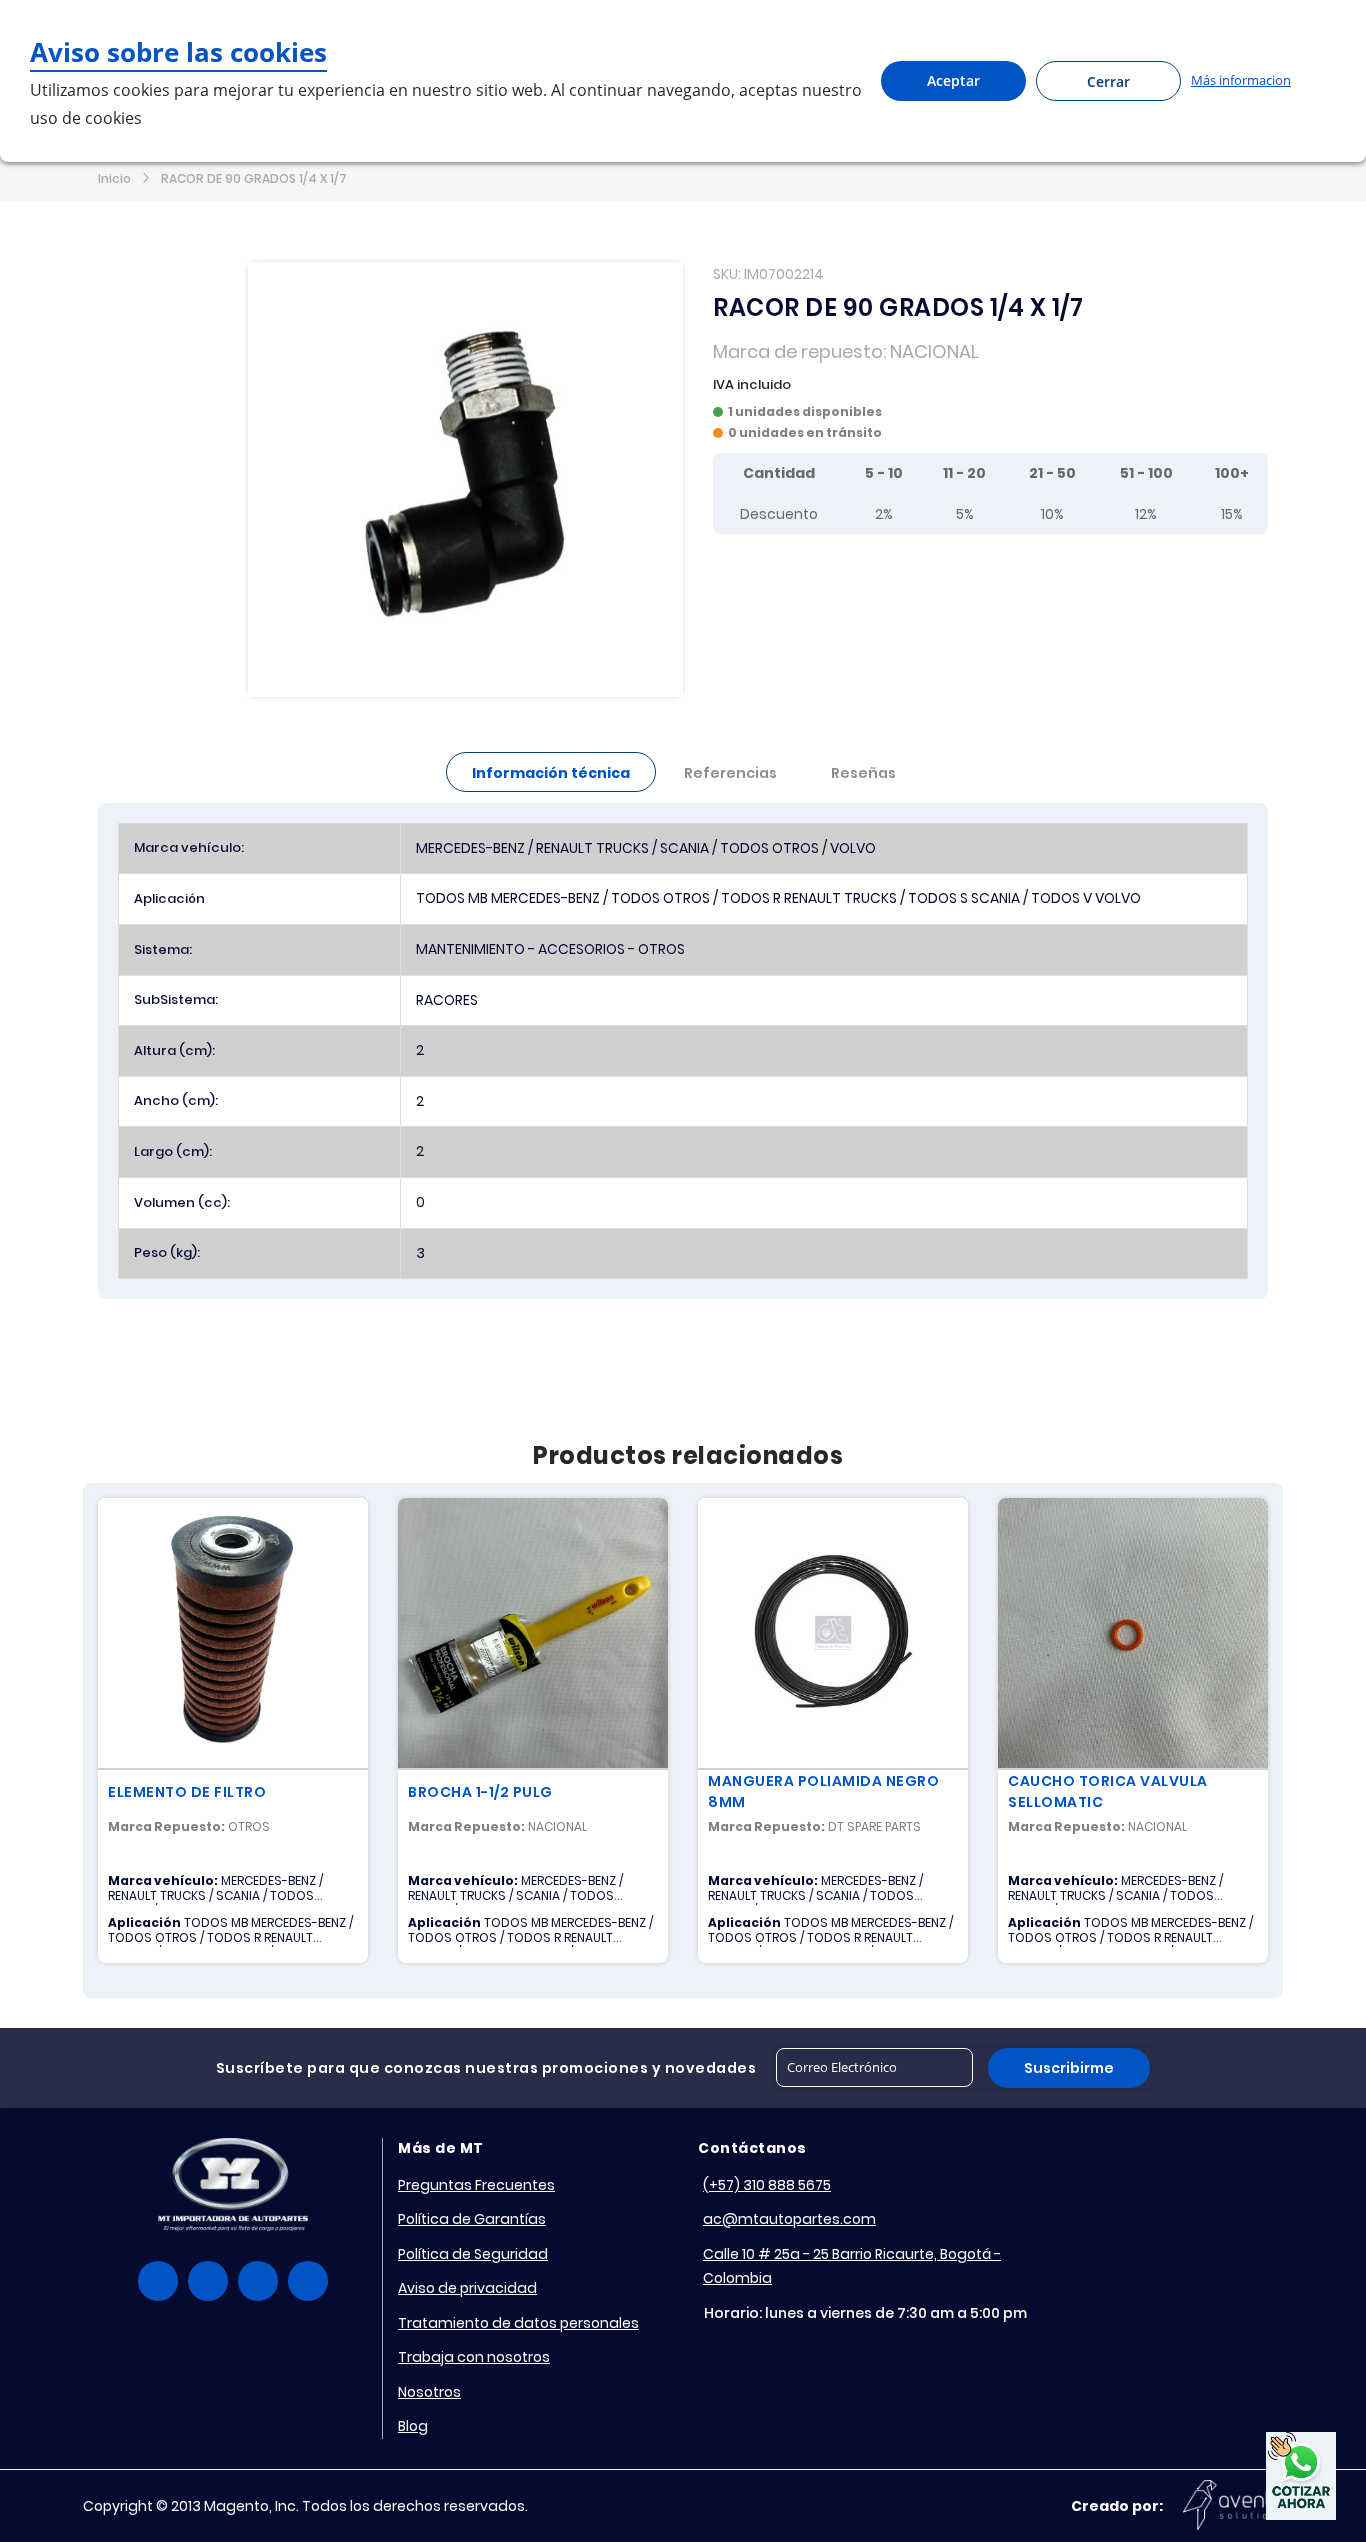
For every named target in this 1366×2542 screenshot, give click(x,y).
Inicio (114, 178)
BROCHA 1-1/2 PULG (480, 1792)
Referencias (730, 773)
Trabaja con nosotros (474, 2357)
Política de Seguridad (473, 2254)
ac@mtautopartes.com (789, 2219)
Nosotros (429, 2392)
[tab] (551, 772)
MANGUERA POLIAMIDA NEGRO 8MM (823, 1791)
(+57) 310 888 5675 (767, 2185)
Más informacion (1241, 80)
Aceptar (953, 80)
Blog (413, 2426)
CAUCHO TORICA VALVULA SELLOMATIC (1108, 1791)
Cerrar (1108, 81)
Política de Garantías (472, 2219)
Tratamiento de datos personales (518, 2323)
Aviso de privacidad (467, 2288)
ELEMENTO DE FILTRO (187, 1792)
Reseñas (863, 773)
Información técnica (551, 773)
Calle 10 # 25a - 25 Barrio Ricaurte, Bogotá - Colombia (852, 2266)
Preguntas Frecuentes (476, 2185)
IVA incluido (752, 384)
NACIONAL (934, 351)
